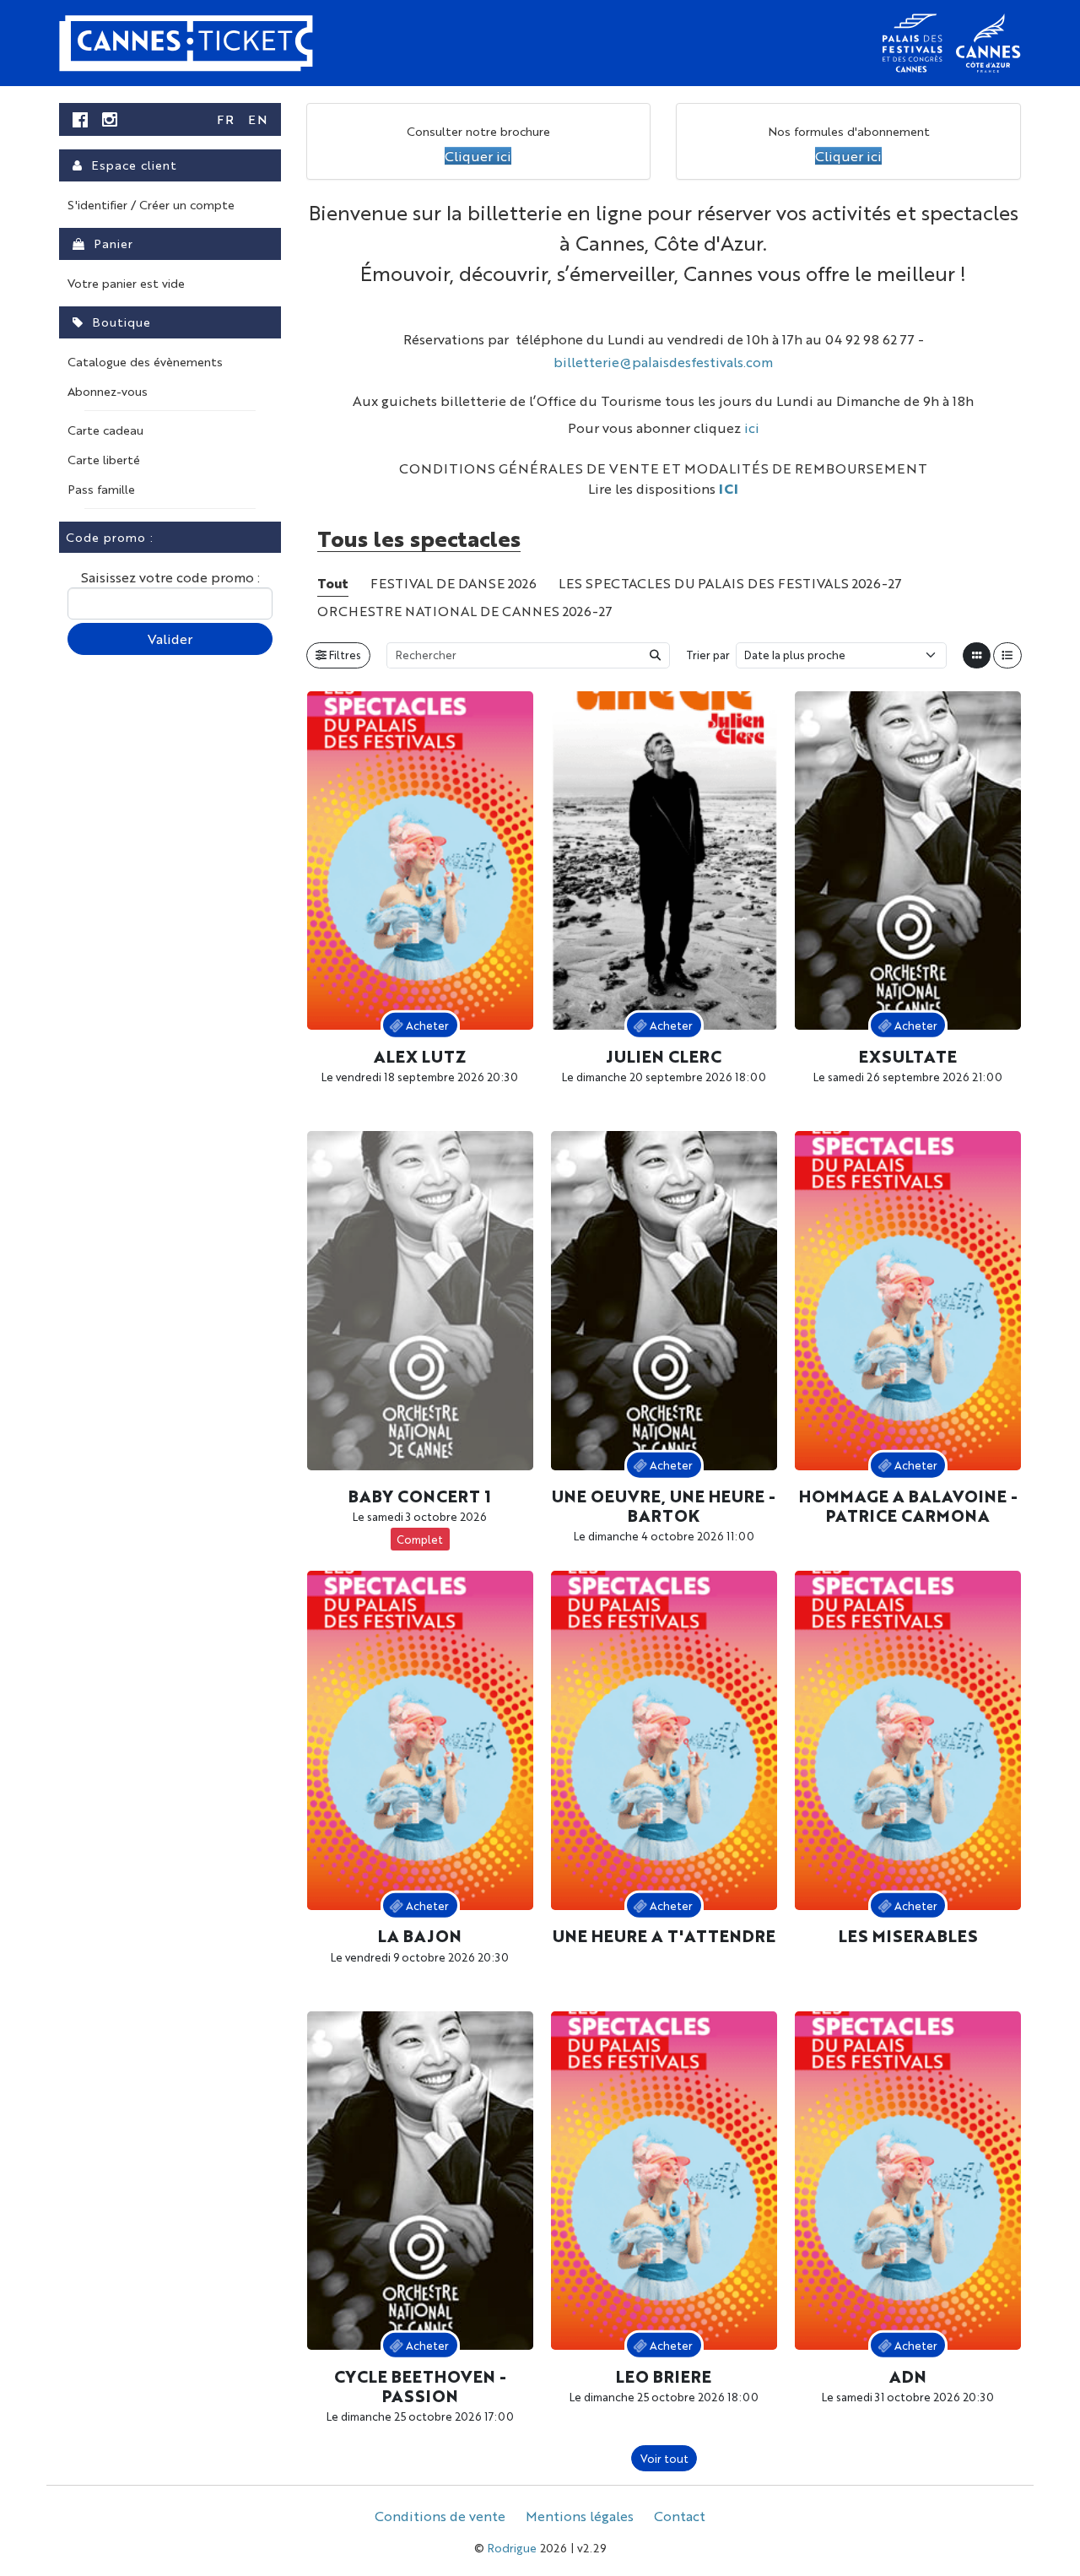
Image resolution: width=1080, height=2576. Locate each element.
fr (226, 119)
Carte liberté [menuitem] (104, 459)
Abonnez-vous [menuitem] (108, 391)
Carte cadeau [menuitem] (105, 430)
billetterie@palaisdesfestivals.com (663, 362)
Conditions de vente (440, 2516)
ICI (729, 488)
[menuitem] (81, 119)
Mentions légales (580, 2516)
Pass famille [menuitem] (101, 489)
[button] (478, 156)
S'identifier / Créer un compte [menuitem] (151, 204)
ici (752, 428)
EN (258, 119)
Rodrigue (512, 2547)
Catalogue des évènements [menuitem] (145, 361)
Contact (680, 2516)
